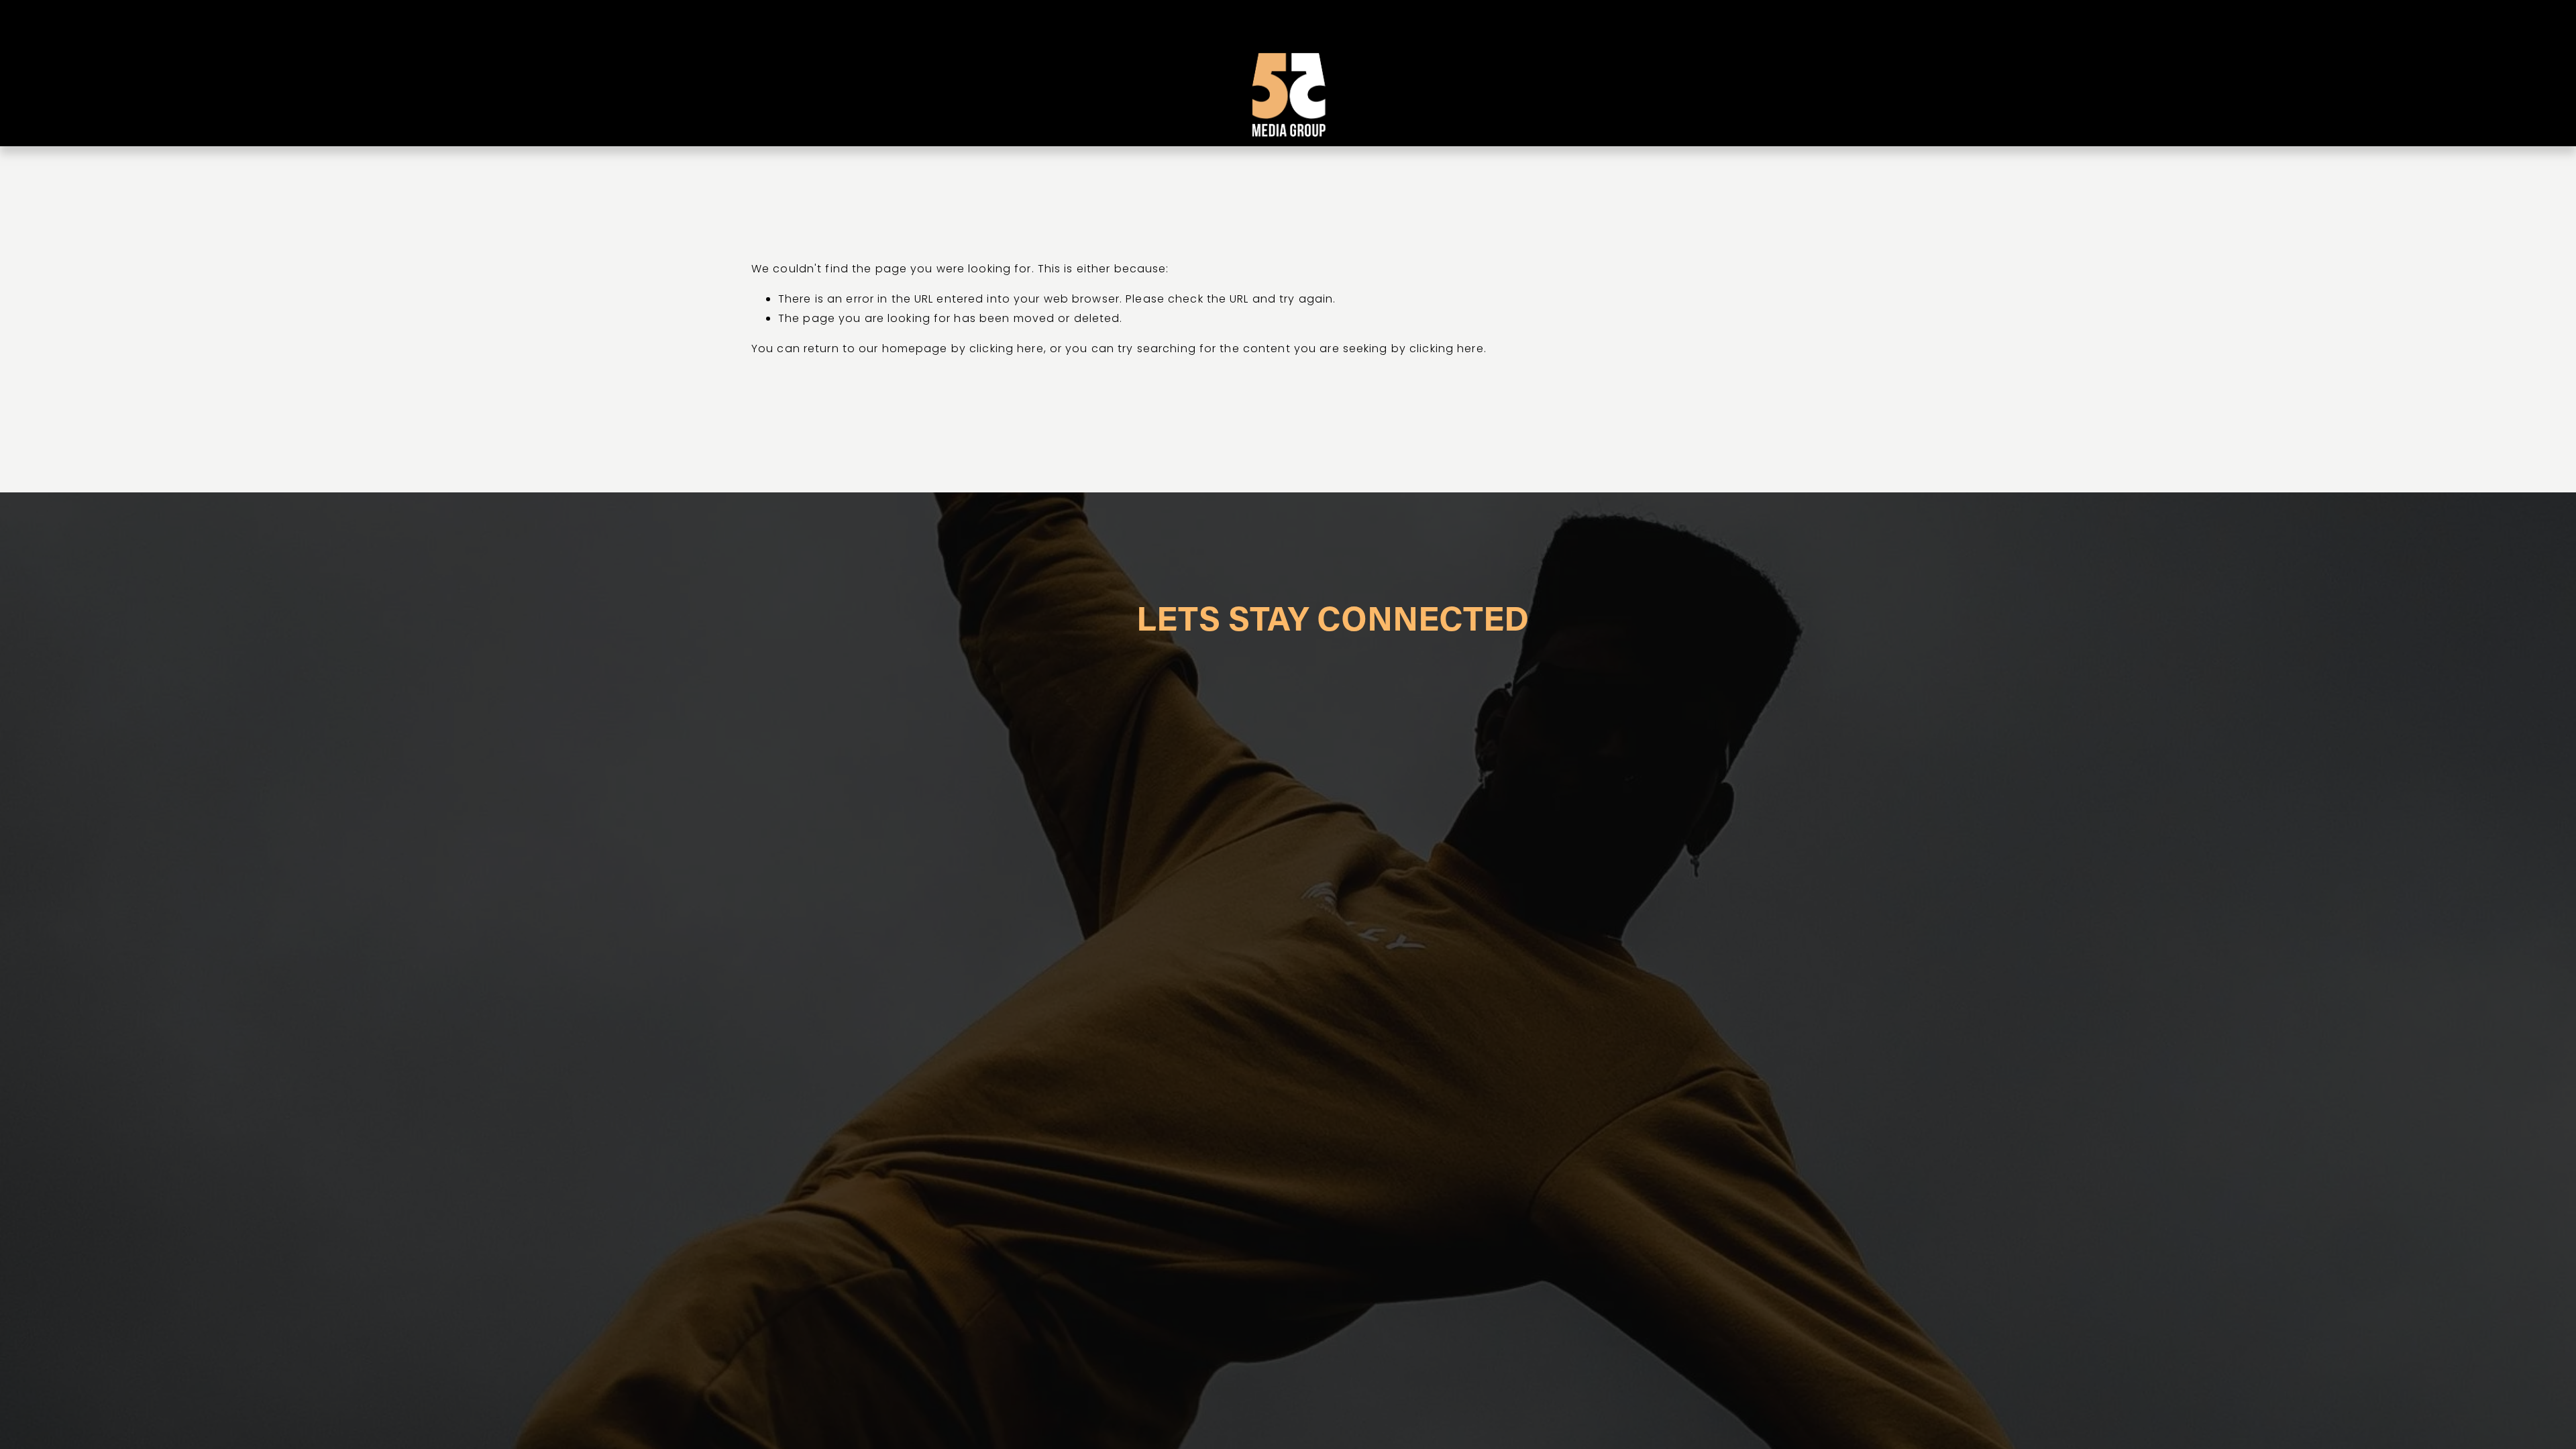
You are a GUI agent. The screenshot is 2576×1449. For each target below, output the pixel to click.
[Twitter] (1818, 73)
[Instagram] (1781, 73)
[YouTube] (1799, 73)
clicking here (1007, 348)
